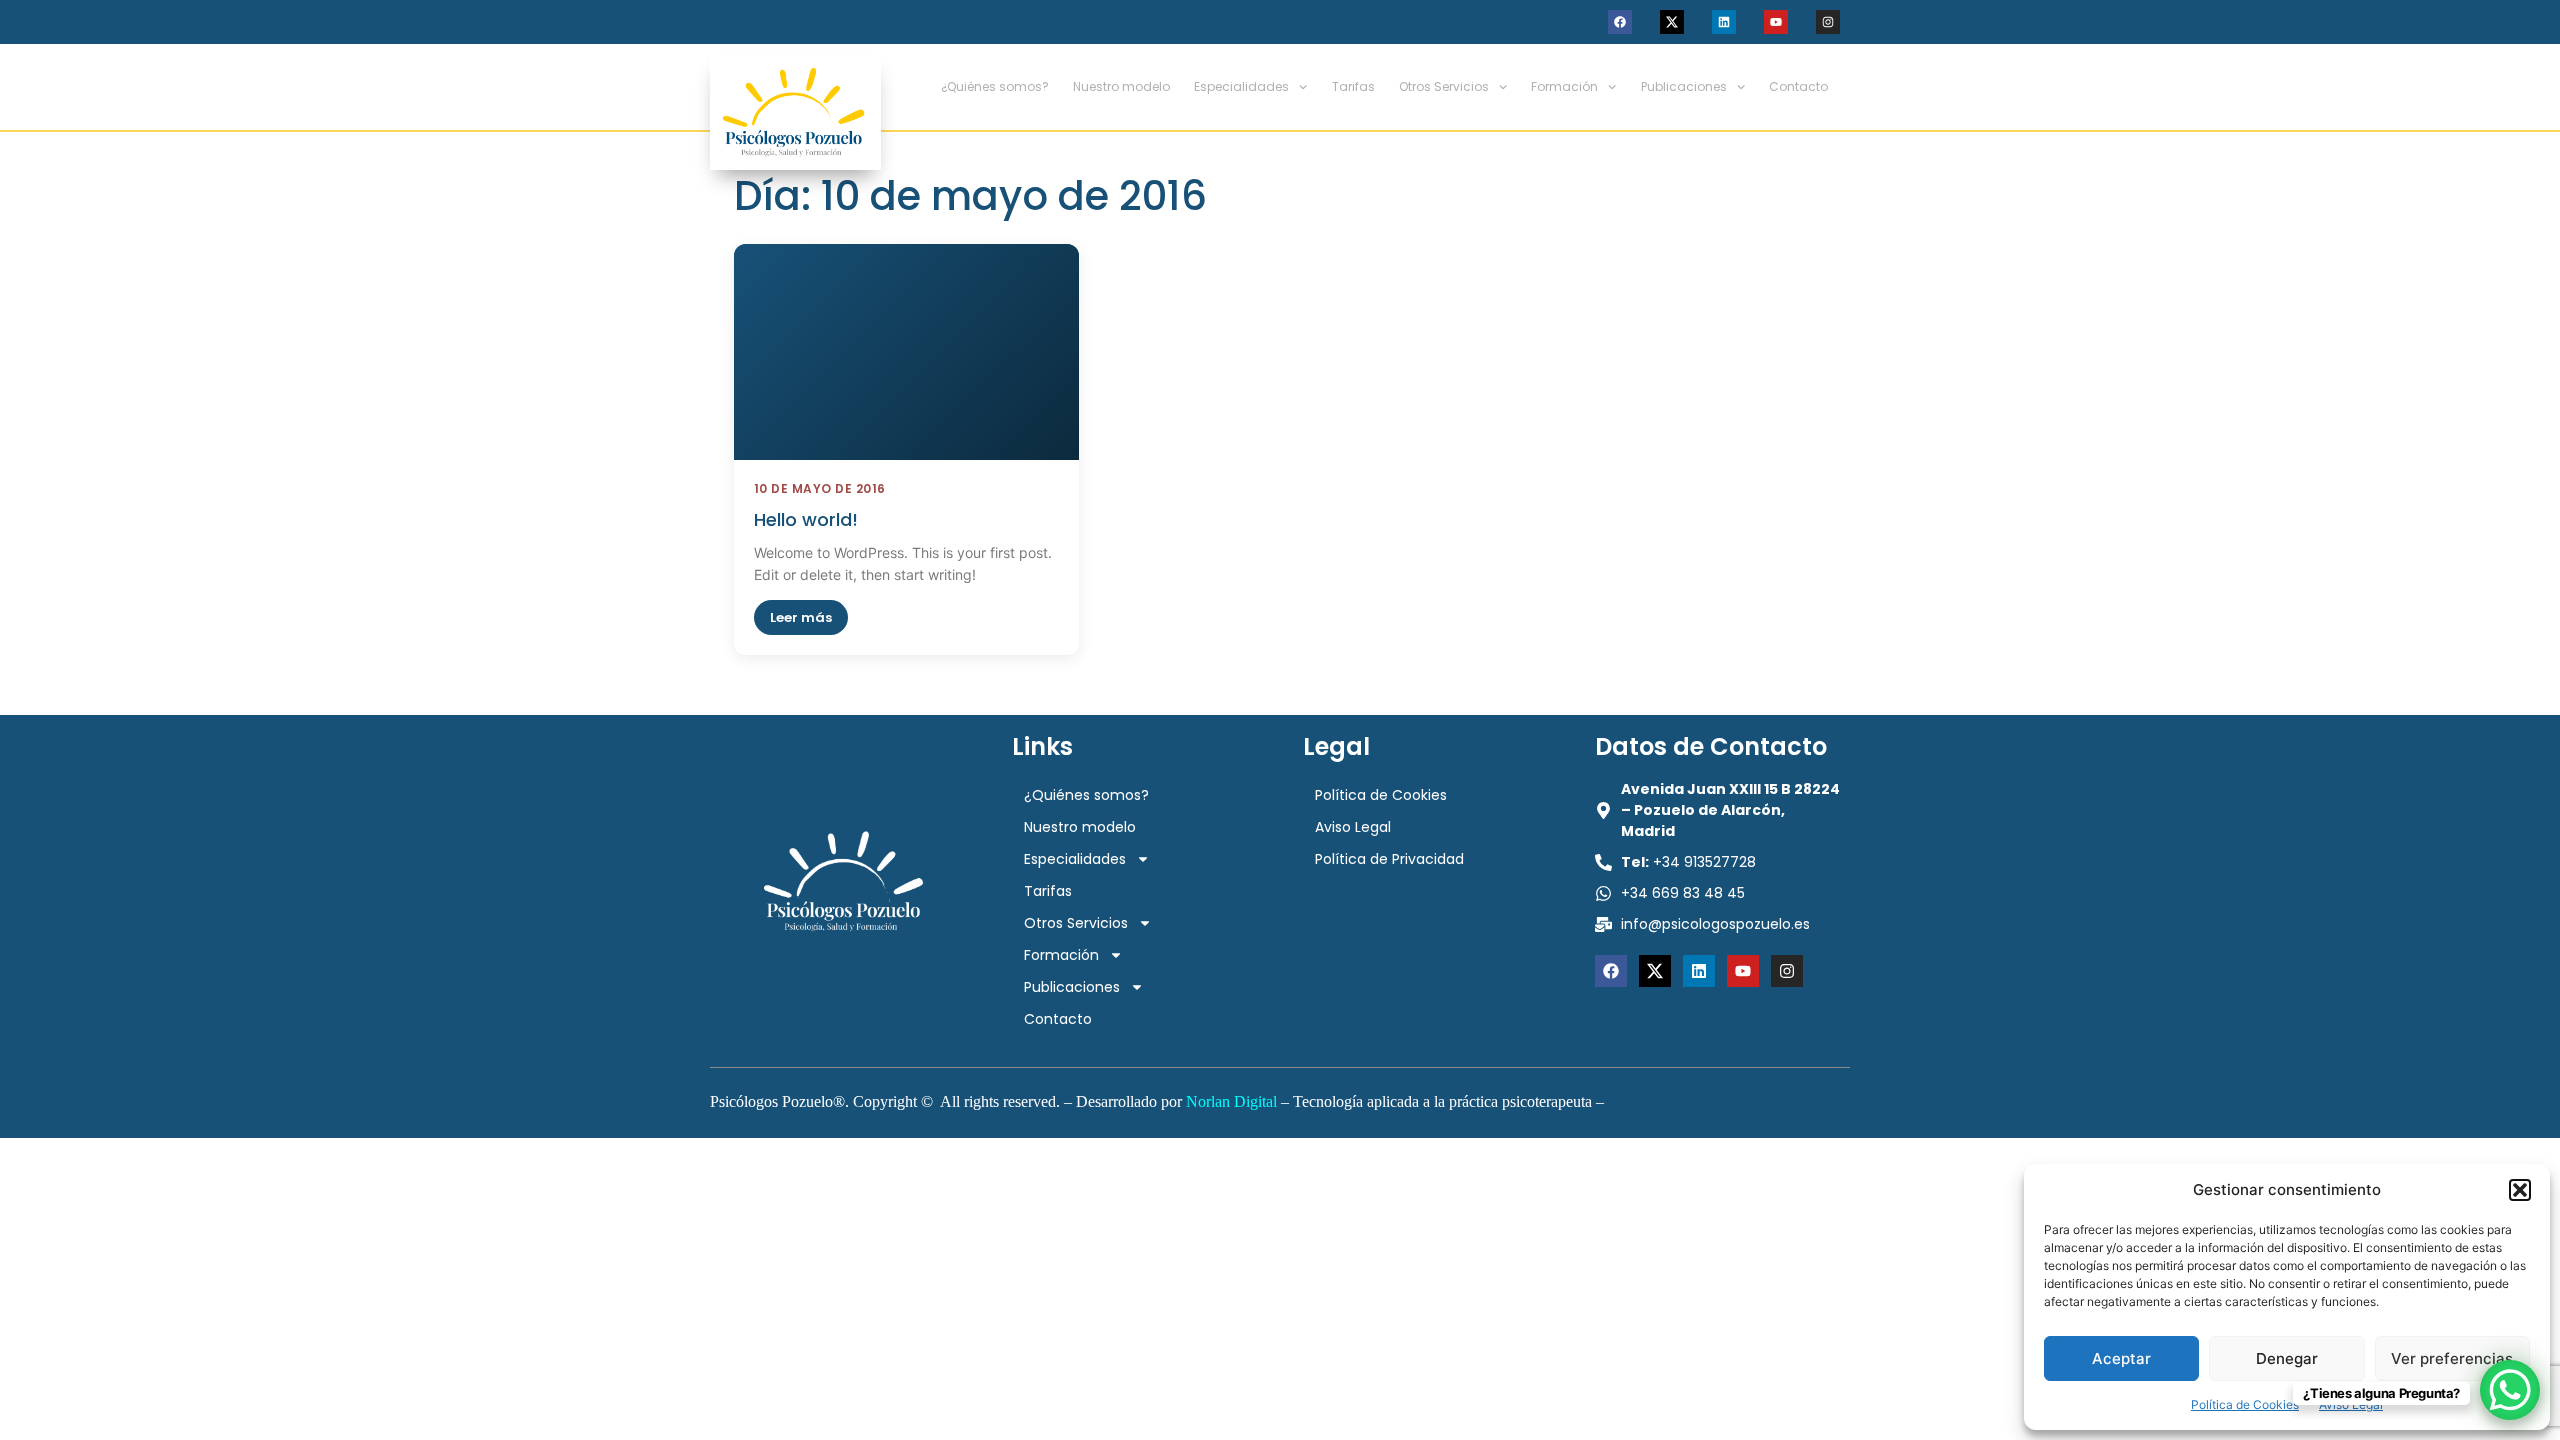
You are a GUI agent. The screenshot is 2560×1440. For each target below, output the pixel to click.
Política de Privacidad (1389, 859)
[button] (2520, 1190)
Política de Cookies (2245, 1404)
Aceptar (2121, 1358)
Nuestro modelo (1121, 86)
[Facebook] (1620, 22)
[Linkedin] (1724, 22)
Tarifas (1353, 86)
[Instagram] (1828, 22)
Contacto (1798, 86)
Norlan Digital (1231, 1101)
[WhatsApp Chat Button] (2510, 1390)
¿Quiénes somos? (995, 86)
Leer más (801, 617)
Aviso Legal (1353, 827)
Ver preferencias (2452, 1358)
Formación (1564, 86)
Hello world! (806, 519)
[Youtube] (1776, 22)
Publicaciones (1684, 86)
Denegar (2287, 1358)
